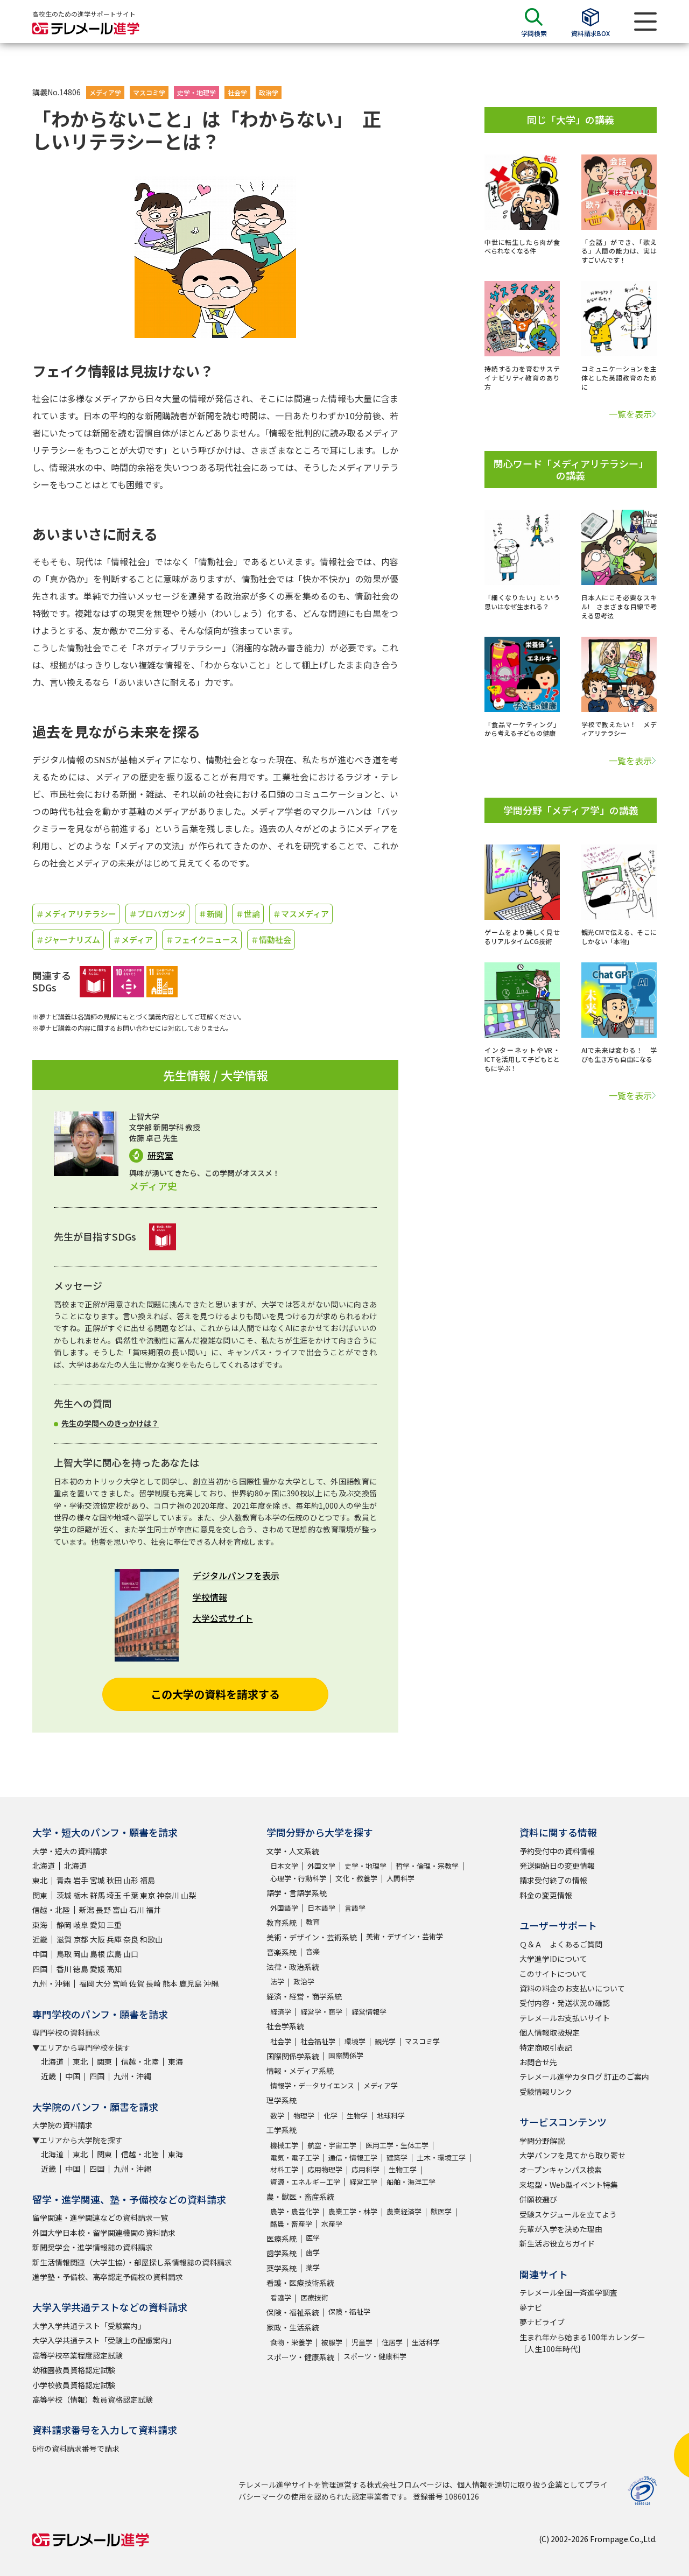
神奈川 (168, 1895)
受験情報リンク (546, 2092)
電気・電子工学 (295, 2158)
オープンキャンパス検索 (561, 2170)
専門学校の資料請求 (66, 2032)
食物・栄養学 (291, 2342)
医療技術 (314, 2297)
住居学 (392, 2342)
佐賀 (137, 1983)
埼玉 (114, 1895)
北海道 (44, 1866)
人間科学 (400, 1878)
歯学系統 (282, 2253)
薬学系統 (282, 2268)
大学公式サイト (223, 1618)
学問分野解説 (542, 2141)
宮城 (97, 1880)
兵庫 (114, 1939)
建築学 (397, 2158)
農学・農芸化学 (295, 2211)
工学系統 (282, 2130)
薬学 (313, 2267)
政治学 (269, 92)
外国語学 (284, 1908)
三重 (114, 1925)
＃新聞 (211, 914)
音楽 (313, 1951)
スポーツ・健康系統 (300, 2357)
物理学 (304, 2116)
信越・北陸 (51, 1910)
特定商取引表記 (546, 2047)
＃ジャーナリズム (68, 939)
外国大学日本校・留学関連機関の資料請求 (104, 2233)
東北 (40, 1880)
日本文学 (284, 1866)
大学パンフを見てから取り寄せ (572, 2155)
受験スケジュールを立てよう (568, 2214)
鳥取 (64, 1954)
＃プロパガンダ (157, 914)
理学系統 (282, 2100)
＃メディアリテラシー (76, 914)
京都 (81, 1939)
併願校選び (538, 2199)
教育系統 (282, 1923)
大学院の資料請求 (62, 2125)
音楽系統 (282, 1952)
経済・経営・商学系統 (304, 1996)
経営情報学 (369, 2012)
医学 (313, 2238)
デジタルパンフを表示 (236, 1575)
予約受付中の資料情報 (557, 1851)
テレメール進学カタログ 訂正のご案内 (584, 2077)
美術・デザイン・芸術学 (405, 1936)
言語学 (355, 1908)
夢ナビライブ (542, 2322)
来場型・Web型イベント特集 (569, 2185)
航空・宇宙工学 (332, 2145)
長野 (103, 1910)
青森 (64, 1880)
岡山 (81, 1954)
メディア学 (105, 92)
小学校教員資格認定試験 (74, 2385)
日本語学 (321, 1908)
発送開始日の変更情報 (557, 1866)
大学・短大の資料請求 (70, 1851)
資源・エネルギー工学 (305, 2182)
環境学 (355, 2041)
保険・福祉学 (349, 2311)
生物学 (357, 2116)
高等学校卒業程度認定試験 (78, 2355)
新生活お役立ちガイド (557, 2243)
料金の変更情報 (546, 1895)
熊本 (170, 1983)
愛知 (97, 1925)
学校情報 (210, 1597)
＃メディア (133, 939)
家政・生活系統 (293, 2327)
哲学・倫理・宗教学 (427, 1866)
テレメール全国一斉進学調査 (568, 2292)
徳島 (81, 1969)
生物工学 (403, 2169)
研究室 (160, 1155)
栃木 (81, 1895)
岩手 (81, 1880)
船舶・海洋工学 (411, 2182)
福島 (147, 1880)
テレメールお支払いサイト (565, 2018)
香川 (64, 1969)
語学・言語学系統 (297, 1893)
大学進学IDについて (553, 1959)
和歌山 (151, 1939)
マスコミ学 (149, 92)
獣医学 (441, 2211)
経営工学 (363, 2182)
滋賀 (64, 1939)
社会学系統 (285, 2026)
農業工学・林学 (353, 2211)
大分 (103, 1983)
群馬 (97, 1895)
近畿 (40, 1939)
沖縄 (211, 1983)
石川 (137, 1910)
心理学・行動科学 (298, 1878)
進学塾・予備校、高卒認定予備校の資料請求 (108, 2277)
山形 (131, 1880)
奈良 (131, 1939)
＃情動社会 (271, 939)
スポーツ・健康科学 (375, 2356)
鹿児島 (191, 1983)
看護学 (281, 2297)
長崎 (153, 1983)
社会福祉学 (318, 2041)
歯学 (313, 2252)
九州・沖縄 (51, 1983)
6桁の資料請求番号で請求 (76, 2448)
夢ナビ (531, 2307)
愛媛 (97, 1969)
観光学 (385, 2041)
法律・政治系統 (293, 1967)
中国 (40, 1954)
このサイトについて (553, 1974)
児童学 (362, 2342)
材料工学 (284, 2169)
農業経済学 (404, 2211)
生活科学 (426, 2342)
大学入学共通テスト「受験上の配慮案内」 (104, 2340)
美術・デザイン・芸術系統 (312, 1937)
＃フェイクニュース (202, 939)
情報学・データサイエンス (312, 2085)
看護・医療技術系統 (300, 2283)
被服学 (332, 2342)
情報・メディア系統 (300, 2071)
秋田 (114, 1880)
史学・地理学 (196, 92)
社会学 (237, 92)
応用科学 (365, 2169)
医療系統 (282, 2239)
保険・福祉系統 (293, 2312)
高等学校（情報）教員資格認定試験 (93, 2399)
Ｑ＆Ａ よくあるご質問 (561, 1944)
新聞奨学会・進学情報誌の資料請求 (93, 2247)
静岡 (64, 1925)
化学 (331, 2116)
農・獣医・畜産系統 (300, 2197)
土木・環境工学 (441, 2158)
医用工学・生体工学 (397, 2145)
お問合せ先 (538, 2062)
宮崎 (120, 1983)
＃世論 (248, 914)
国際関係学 (346, 2055)
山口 (131, 1954)
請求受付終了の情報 (553, 1880)
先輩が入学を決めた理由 (561, 2229)
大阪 (97, 1939)
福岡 (87, 1983)
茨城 (64, 1895)
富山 (120, 1910)
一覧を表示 (630, 414)
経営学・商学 (321, 2012)
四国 (40, 1969)
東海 (40, 1925)
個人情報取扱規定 (550, 2032)
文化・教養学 (356, 1878)
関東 (40, 1895)
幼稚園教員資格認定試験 (74, 2370)
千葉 (131, 1895)
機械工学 (284, 2145)
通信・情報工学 (353, 2158)
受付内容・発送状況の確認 (565, 2003)
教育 (313, 1922)
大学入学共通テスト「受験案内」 (89, 2326)
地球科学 (391, 2116)
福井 (153, 1910)
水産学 (332, 2224)
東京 (147, 1895)
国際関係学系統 (293, 2056)
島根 (97, 1954)
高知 (114, 1969)
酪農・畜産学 (291, 2224)
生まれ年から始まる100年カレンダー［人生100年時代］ (582, 2343)
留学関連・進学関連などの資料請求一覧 (100, 2218)
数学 (277, 2116)
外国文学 (321, 1866)
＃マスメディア (301, 914)
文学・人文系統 (293, 1851)
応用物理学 (325, 2169)
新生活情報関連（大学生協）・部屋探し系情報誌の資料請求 (132, 2262)
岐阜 (81, 1925)
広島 (114, 1954)
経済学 (281, 2012)
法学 (277, 1982)
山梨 (188, 1895)
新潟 (87, 1910)
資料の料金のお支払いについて (572, 1988)
